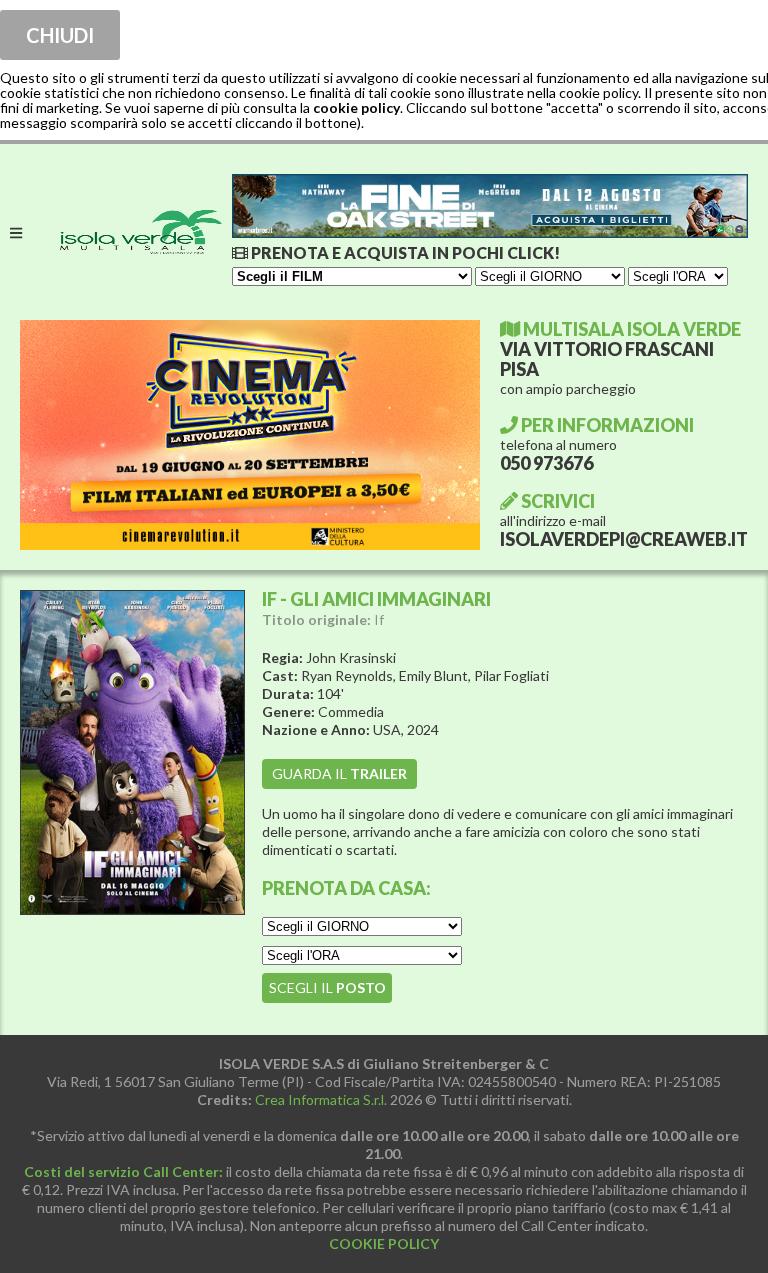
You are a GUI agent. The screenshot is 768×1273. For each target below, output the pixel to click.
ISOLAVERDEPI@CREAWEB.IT (624, 539)
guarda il (339, 773)
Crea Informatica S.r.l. (321, 1099)
